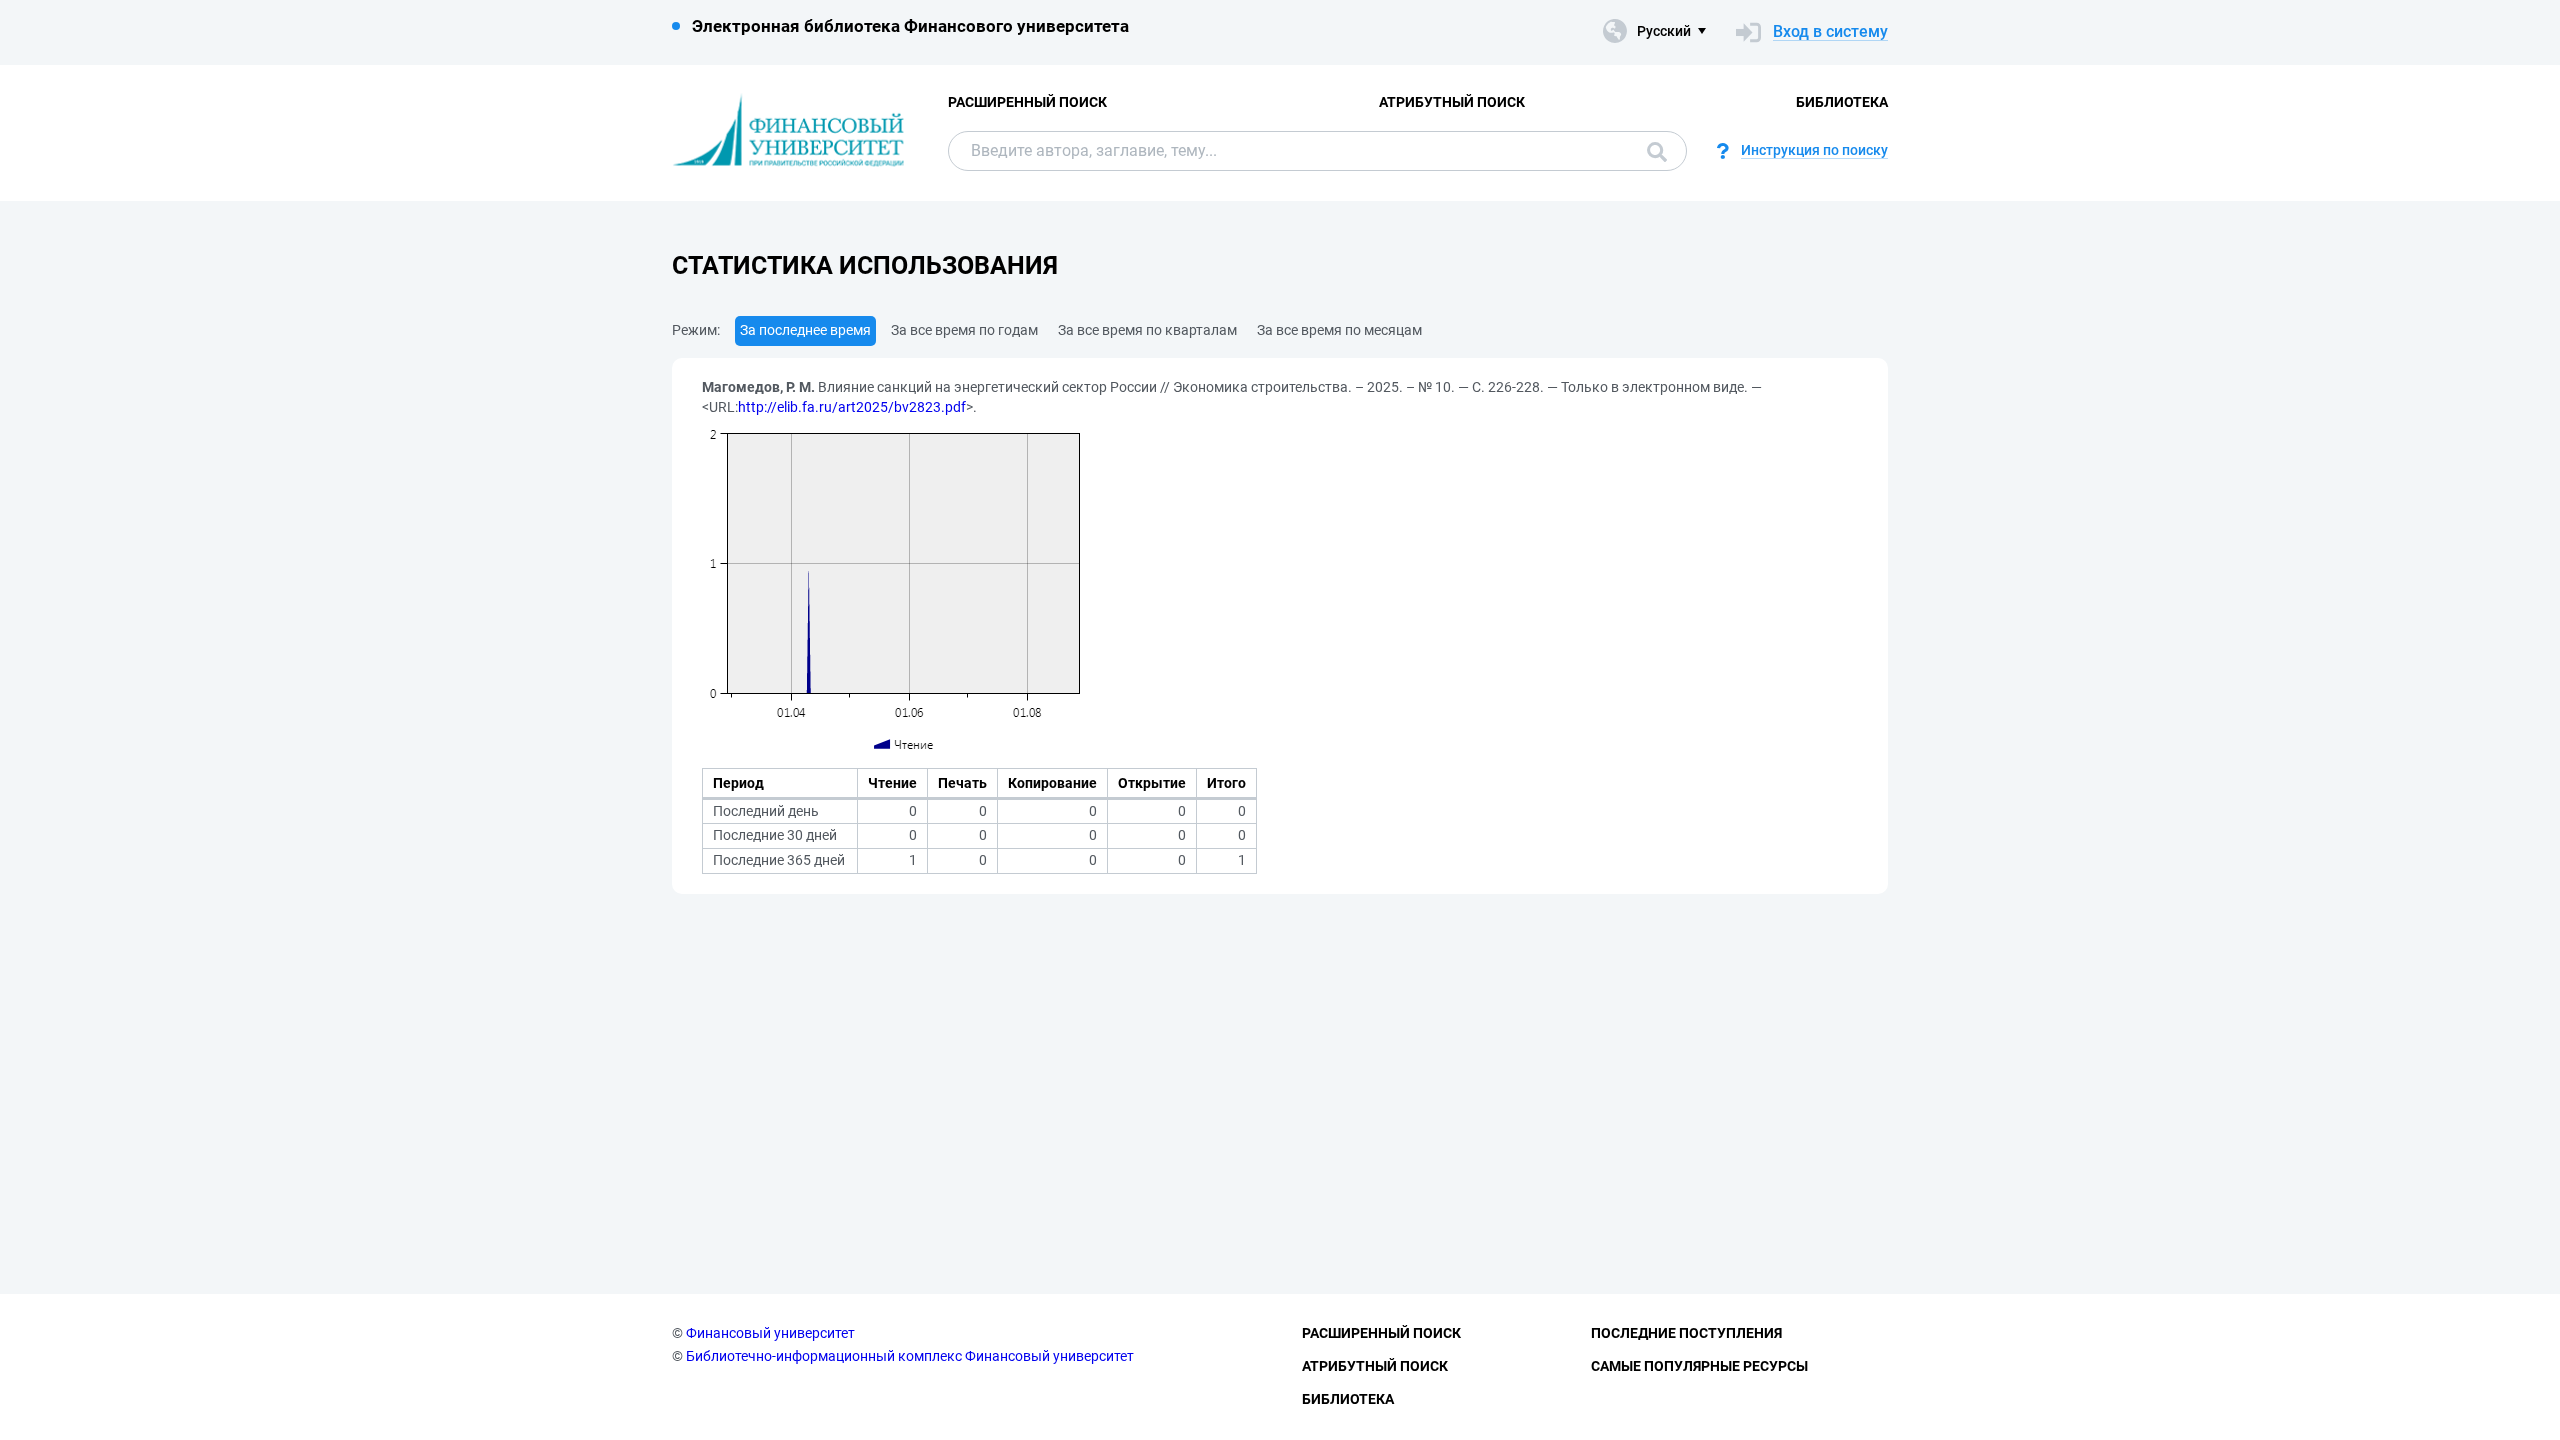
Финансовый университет (770, 1333)
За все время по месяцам (1339, 330)
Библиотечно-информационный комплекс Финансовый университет (910, 1356)
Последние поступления (1686, 1333)
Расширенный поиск (1027, 102)
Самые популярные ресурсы (1699, 1366)
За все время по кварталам (1147, 330)
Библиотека (1842, 102)
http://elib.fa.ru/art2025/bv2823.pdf (852, 407)
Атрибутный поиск (1452, 102)
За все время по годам (964, 330)
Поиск (1652, 151)
